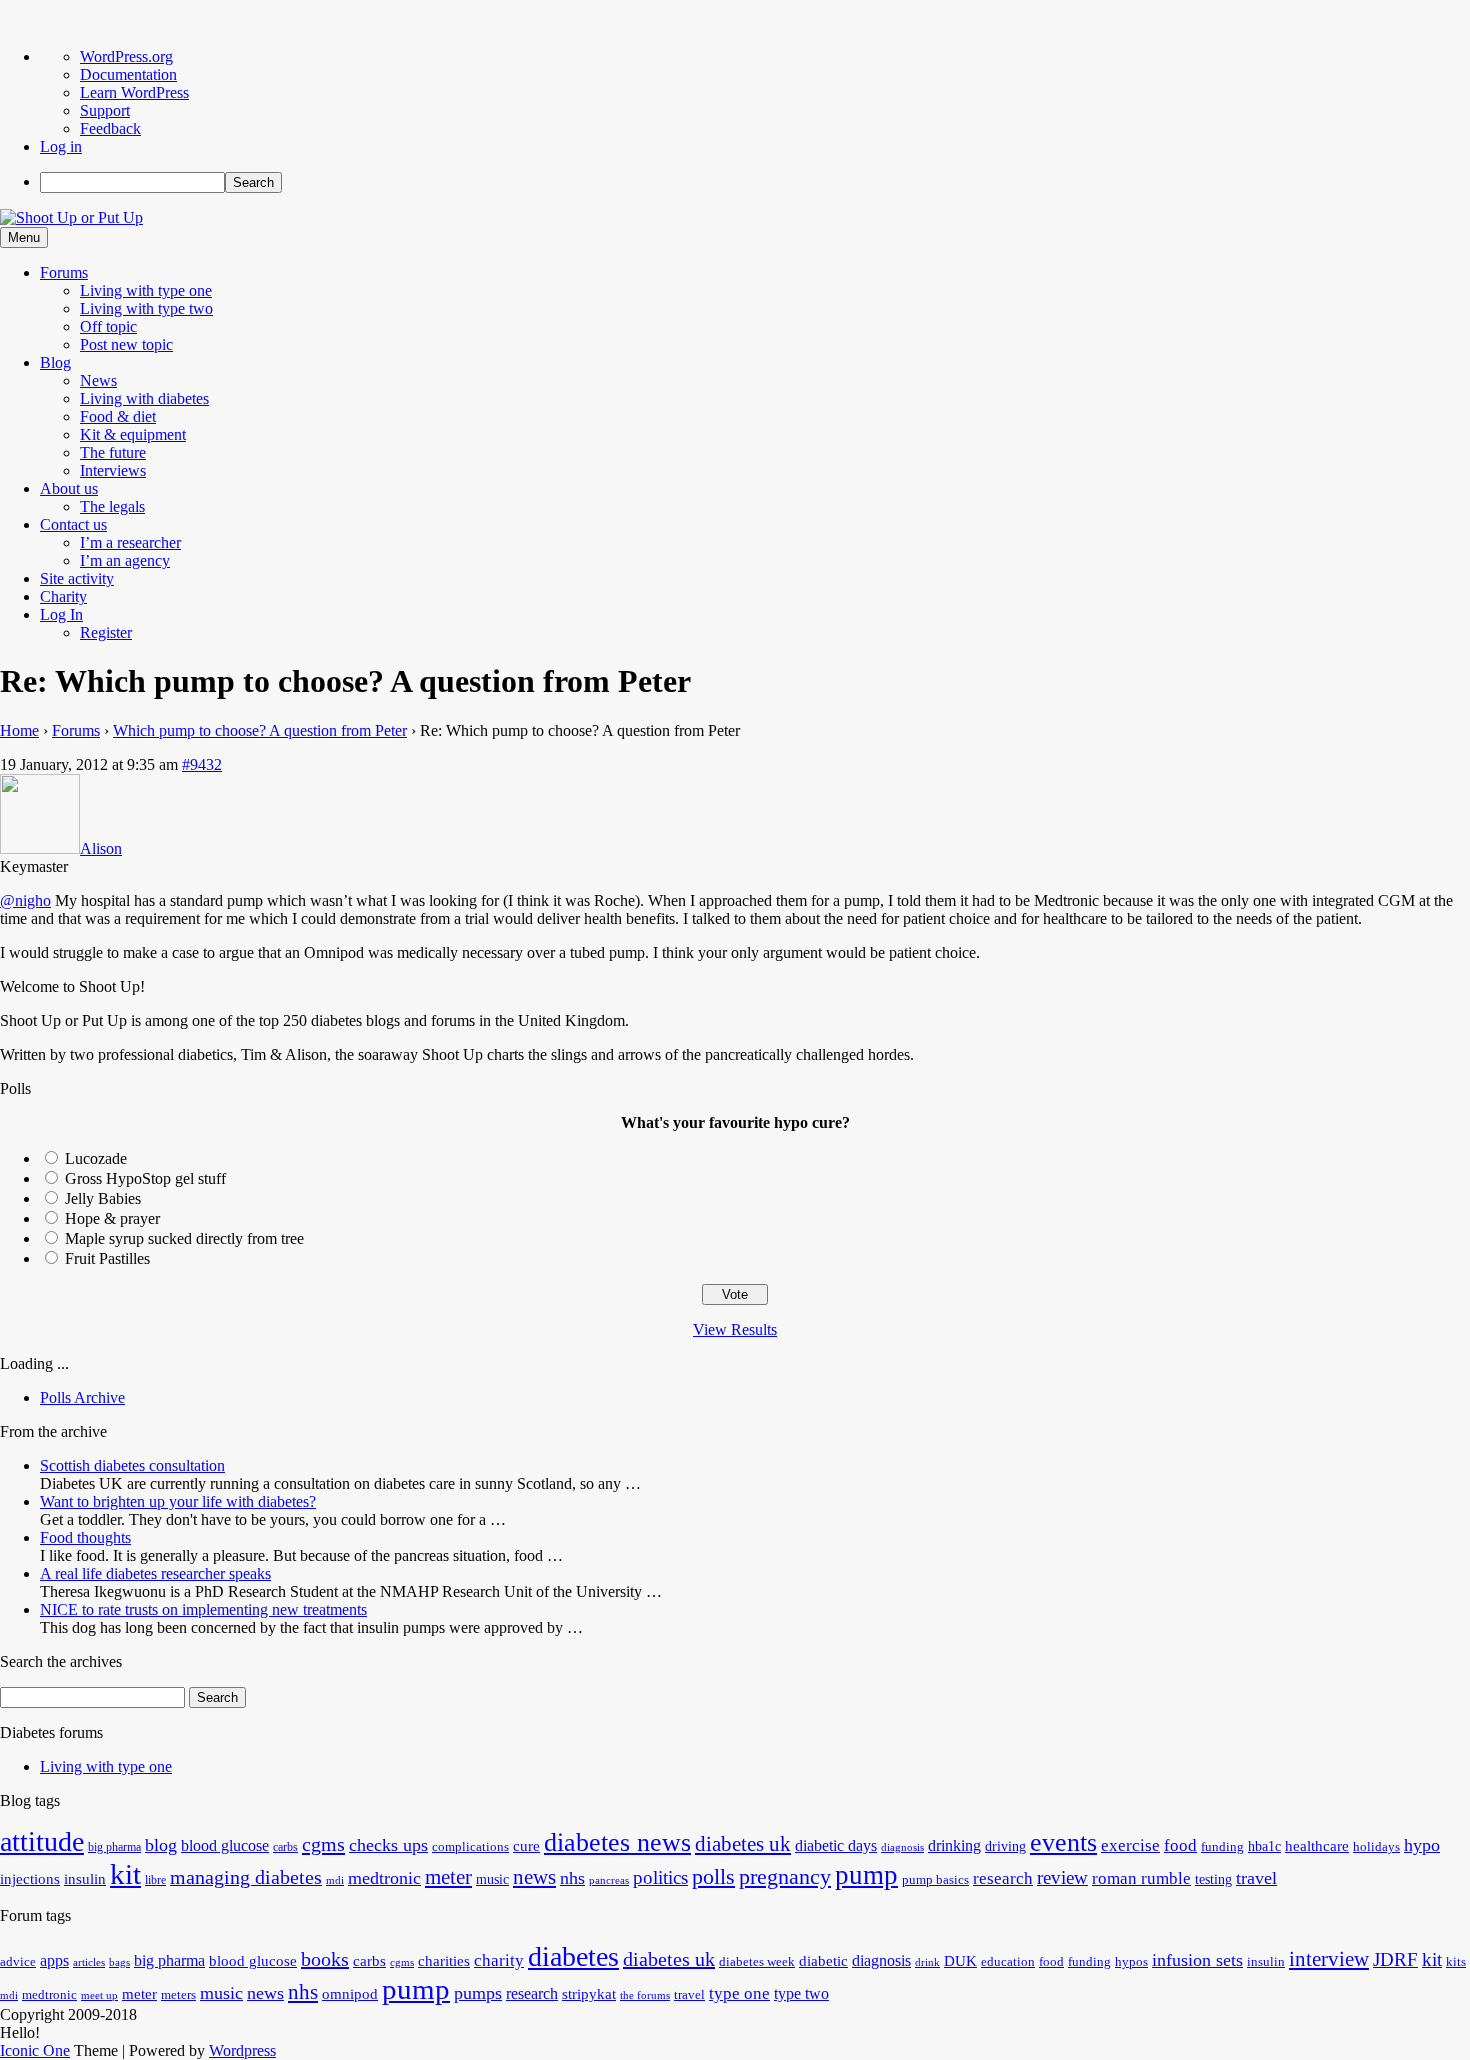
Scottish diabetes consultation (132, 1465)
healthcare (1317, 1845)
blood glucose (225, 1846)
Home (19, 730)
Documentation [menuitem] (128, 74)
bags (119, 1962)
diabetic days (836, 1846)
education (1008, 1962)
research (1003, 1878)
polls (713, 1876)
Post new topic (126, 344)
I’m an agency (125, 560)
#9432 (202, 764)
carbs (285, 1847)
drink (927, 1962)
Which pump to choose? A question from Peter (260, 730)
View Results (735, 1329)
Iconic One (35, 2050)
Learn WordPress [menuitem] (134, 92)
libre (155, 1880)
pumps (478, 1993)
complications (470, 1847)
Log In (61, 614)
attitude (42, 1841)
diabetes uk (743, 1844)
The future (113, 452)
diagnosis (902, 1847)
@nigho (25, 900)
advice (18, 1962)
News (98, 380)
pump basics (935, 1880)
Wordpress (242, 2050)
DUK (960, 1961)
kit (125, 1874)
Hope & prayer (112, 1218)
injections (30, 1878)
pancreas (609, 1880)
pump (866, 1875)
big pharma (114, 1847)
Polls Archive (82, 1397)
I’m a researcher (130, 542)
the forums (645, 1995)
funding (1222, 1847)
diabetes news (617, 1842)
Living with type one (146, 290)
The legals (112, 506)
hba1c (1264, 1846)
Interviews (113, 470)
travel (1256, 1878)
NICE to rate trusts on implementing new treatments (203, 1609)
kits (1456, 1962)
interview (1329, 1959)
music (492, 1879)
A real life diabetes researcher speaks (155, 1573)
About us (69, 488)
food (1180, 1845)
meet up (99, 1995)
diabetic (823, 1961)
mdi (335, 1880)
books (325, 1959)
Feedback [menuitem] (110, 128)
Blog (55, 362)
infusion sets (1197, 1960)
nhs (572, 1878)
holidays (1376, 1847)
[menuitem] (755, 182)
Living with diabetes (144, 398)
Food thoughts (85, 1537)
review (1062, 1877)
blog (161, 1845)
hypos (1131, 1962)
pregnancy (785, 1876)
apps (54, 1960)
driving (1005, 1846)
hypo (1422, 1845)
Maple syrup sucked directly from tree (184, 1238)
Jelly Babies (103, 1198)
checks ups (388, 1845)
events (1063, 1842)
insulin (85, 1878)
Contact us (73, 524)
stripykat (589, 1994)
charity (499, 1960)
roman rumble (1141, 1878)
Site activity (77, 578)
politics (660, 1877)
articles (89, 1962)
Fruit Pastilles (107, 1258)
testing (1213, 1879)
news (534, 1877)
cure (526, 1846)
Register (106, 632)
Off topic (108, 326)
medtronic (384, 1878)
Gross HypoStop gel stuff (145, 1178)
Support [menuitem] (105, 110)
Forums (64, 272)
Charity (63, 596)
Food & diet (118, 416)
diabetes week (757, 1962)
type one (739, 1993)
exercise (1130, 1845)
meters (178, 1995)
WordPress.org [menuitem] (126, 56)
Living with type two (146, 308)
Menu (24, 237)
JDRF (1395, 1959)
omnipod (350, 1994)
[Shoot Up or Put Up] (71, 217)
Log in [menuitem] (61, 146)
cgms (323, 1844)
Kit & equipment (133, 434)
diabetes (573, 1956)
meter (448, 1877)
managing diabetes (246, 1877)
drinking (954, 1846)
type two (801, 1993)
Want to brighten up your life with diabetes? (178, 1501)
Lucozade (96, 1158)
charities (444, 1961)
